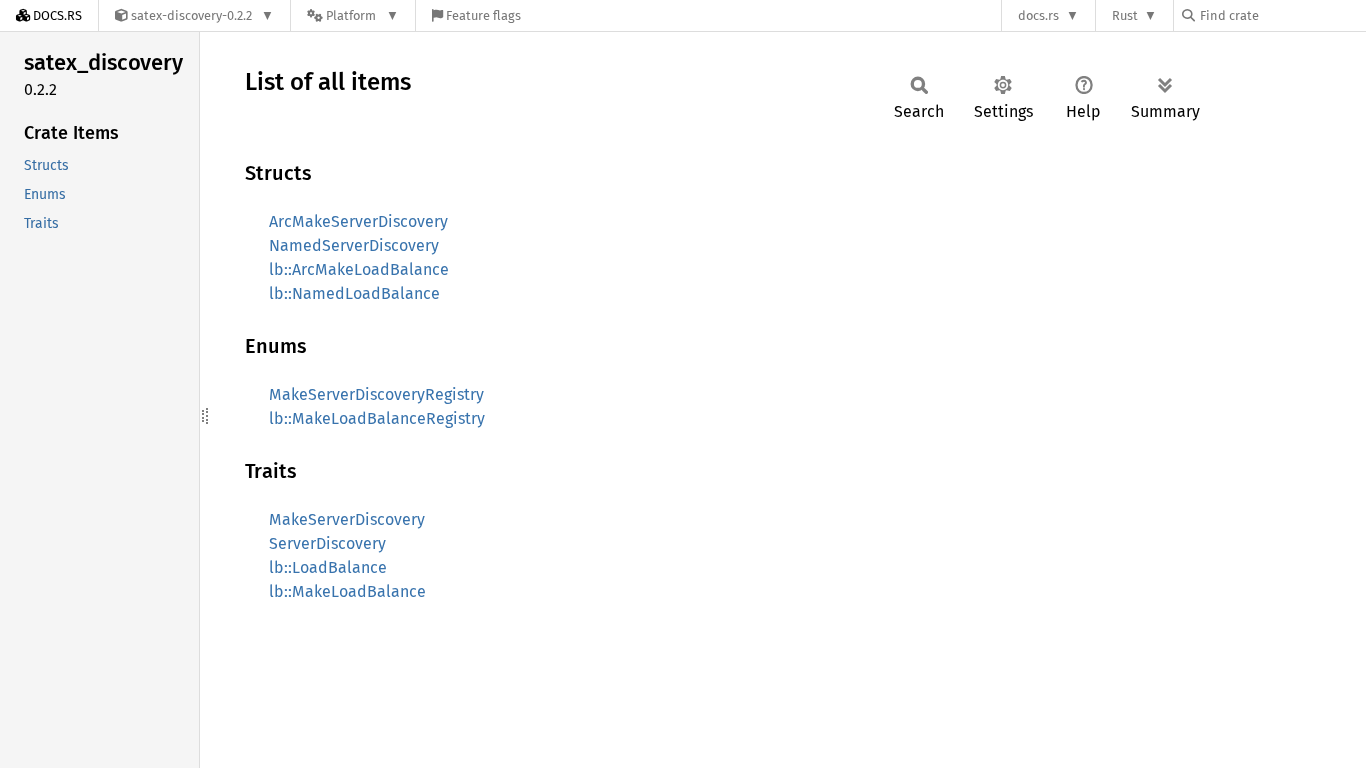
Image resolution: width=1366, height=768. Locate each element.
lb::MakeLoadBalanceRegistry (377, 418)
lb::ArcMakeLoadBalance (359, 269)
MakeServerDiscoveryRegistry (376, 394)
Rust (1125, 15)
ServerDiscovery (327, 543)
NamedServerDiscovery (354, 245)
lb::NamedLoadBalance (354, 293)
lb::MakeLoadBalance (347, 591)
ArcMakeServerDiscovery (358, 221)
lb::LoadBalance (328, 567)
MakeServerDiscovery (347, 519)
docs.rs (1038, 15)
